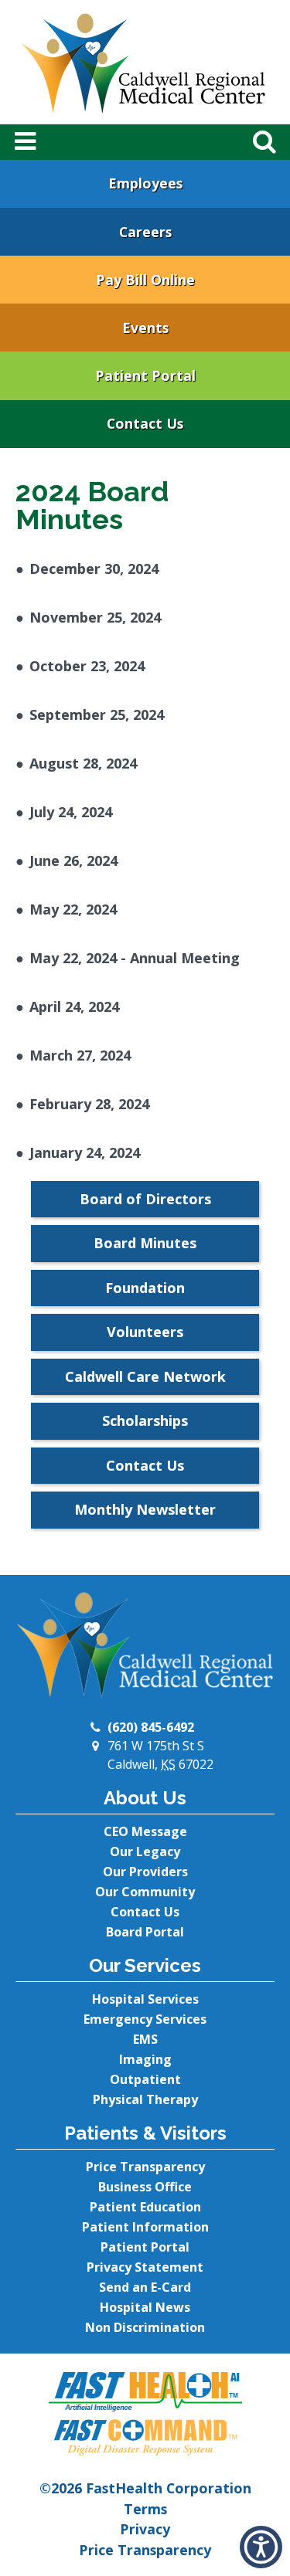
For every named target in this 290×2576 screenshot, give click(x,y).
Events (145, 328)
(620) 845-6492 (151, 1727)
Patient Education (145, 2207)
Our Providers (145, 1872)
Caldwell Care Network (145, 1376)
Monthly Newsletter (145, 1509)
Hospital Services (145, 1999)
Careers (145, 232)
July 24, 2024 (71, 812)
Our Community (145, 1892)
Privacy (145, 2529)
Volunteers (145, 1332)
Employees (145, 183)
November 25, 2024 (95, 617)
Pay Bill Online (145, 280)
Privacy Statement (145, 2267)
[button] (261, 2547)
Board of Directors (145, 1199)
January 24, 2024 (85, 1152)
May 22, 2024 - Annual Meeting (135, 958)
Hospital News (145, 2307)
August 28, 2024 (83, 763)
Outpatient (145, 2079)
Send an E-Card (145, 2287)
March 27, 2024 (80, 1055)
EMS (145, 2039)
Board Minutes (145, 1243)
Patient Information (145, 2227)
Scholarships (145, 1420)
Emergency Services (145, 2019)
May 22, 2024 (73, 909)
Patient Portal (145, 375)
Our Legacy (145, 1851)
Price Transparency (145, 2167)
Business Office (145, 2187)
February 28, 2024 (89, 1104)
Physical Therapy (145, 2099)
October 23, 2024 (87, 666)
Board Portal (145, 1932)
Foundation (145, 1288)
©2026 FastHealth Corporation (145, 2488)
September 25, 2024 (97, 714)
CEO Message (145, 1831)
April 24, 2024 (74, 1006)
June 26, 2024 (73, 860)
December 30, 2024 (94, 568)
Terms (145, 2509)
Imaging (145, 2059)
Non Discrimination (145, 2327)
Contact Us (145, 423)
